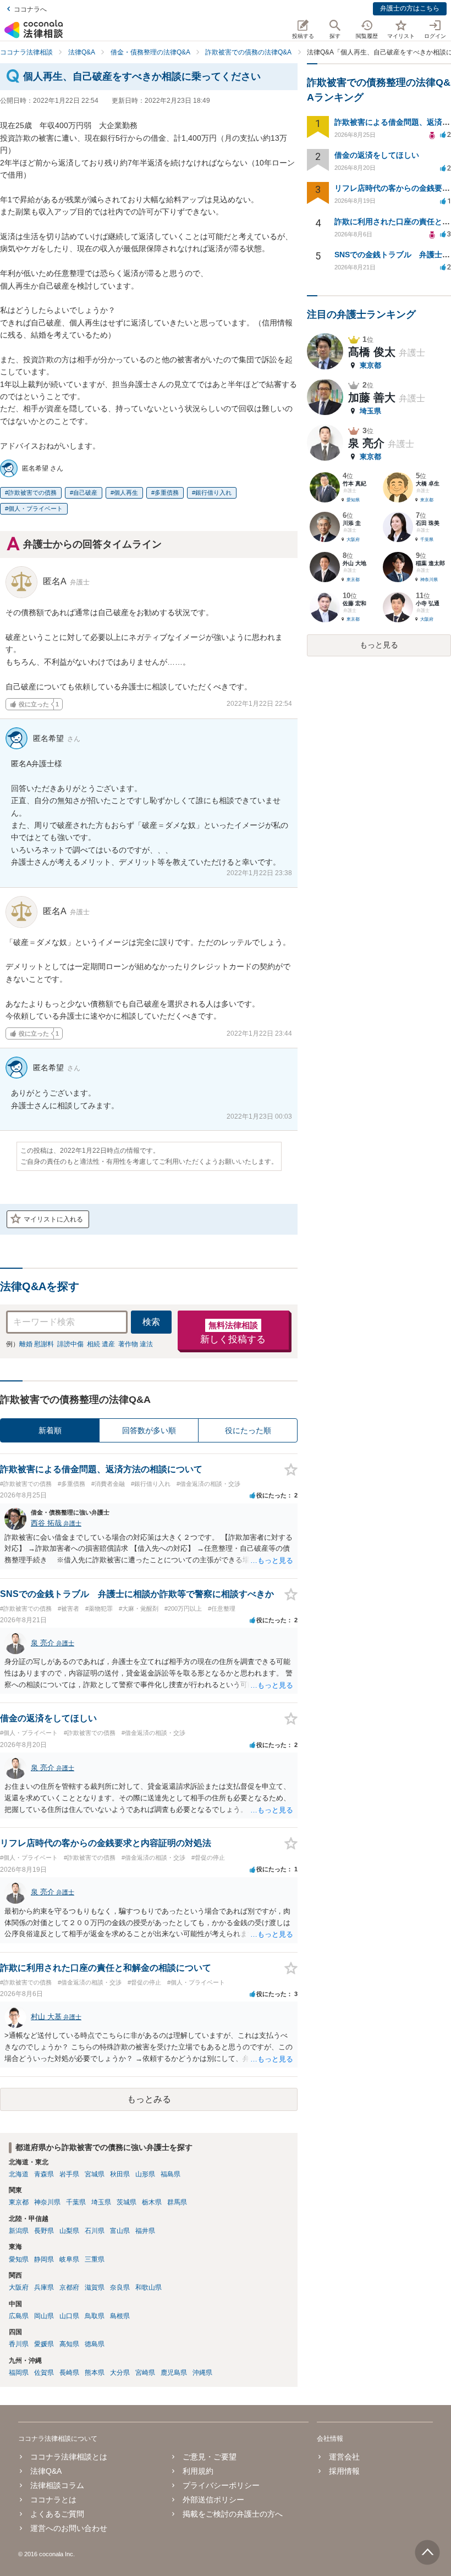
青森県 (44, 2174)
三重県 (95, 2259)
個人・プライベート (35, 508)
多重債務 (167, 493)
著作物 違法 (136, 1344)
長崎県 (69, 2373)
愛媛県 (44, 2344)
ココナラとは (53, 2500)
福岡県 (19, 2373)
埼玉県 (101, 2202)
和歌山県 (148, 2287)
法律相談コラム (57, 2485)
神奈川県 (47, 2202)
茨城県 (127, 2202)
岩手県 (69, 2174)
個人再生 (126, 493)
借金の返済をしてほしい (377, 155)
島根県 (120, 2316)
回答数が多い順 (149, 1430)
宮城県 (95, 2174)
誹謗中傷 (70, 1344)
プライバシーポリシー (221, 2485)
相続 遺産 (101, 1344)
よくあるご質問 (57, 2514)
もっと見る (379, 645)
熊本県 (95, 2373)
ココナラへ (30, 9)
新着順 (50, 1430)
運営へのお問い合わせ (69, 2528)
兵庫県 (44, 2287)
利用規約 (198, 2471)
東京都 (19, 2202)
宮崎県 (145, 2373)
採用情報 (344, 2471)
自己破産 (85, 493)
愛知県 (19, 2259)
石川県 (95, 2231)
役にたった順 (248, 1430)
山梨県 (69, 2231)
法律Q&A (46, 2471)
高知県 (69, 2344)
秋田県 (120, 2174)
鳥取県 (95, 2316)
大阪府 (19, 2287)
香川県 (19, 2344)
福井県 (145, 2231)
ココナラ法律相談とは (69, 2457)
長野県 (44, 2231)
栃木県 (152, 2202)
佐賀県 (44, 2373)
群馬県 (177, 2202)
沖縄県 (202, 2373)
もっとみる (149, 2099)
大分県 (120, 2373)
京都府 (69, 2287)
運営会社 (344, 2457)
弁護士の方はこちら (410, 8)
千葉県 (76, 2202)
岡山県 (44, 2316)
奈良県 (120, 2287)
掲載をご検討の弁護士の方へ (233, 2514)
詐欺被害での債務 (32, 493)
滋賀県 (95, 2287)
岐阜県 (69, 2259)
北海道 (19, 2174)
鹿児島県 (174, 2373)
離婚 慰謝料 (37, 1344)
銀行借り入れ (213, 493)
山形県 (145, 2174)
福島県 (170, 2174)
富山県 (120, 2231)
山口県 (69, 2316)
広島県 (19, 2316)
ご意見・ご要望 (210, 2457)
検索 (151, 1322)
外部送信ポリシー (213, 2500)
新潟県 (19, 2231)
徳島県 (95, 2344)
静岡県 (44, 2259)
